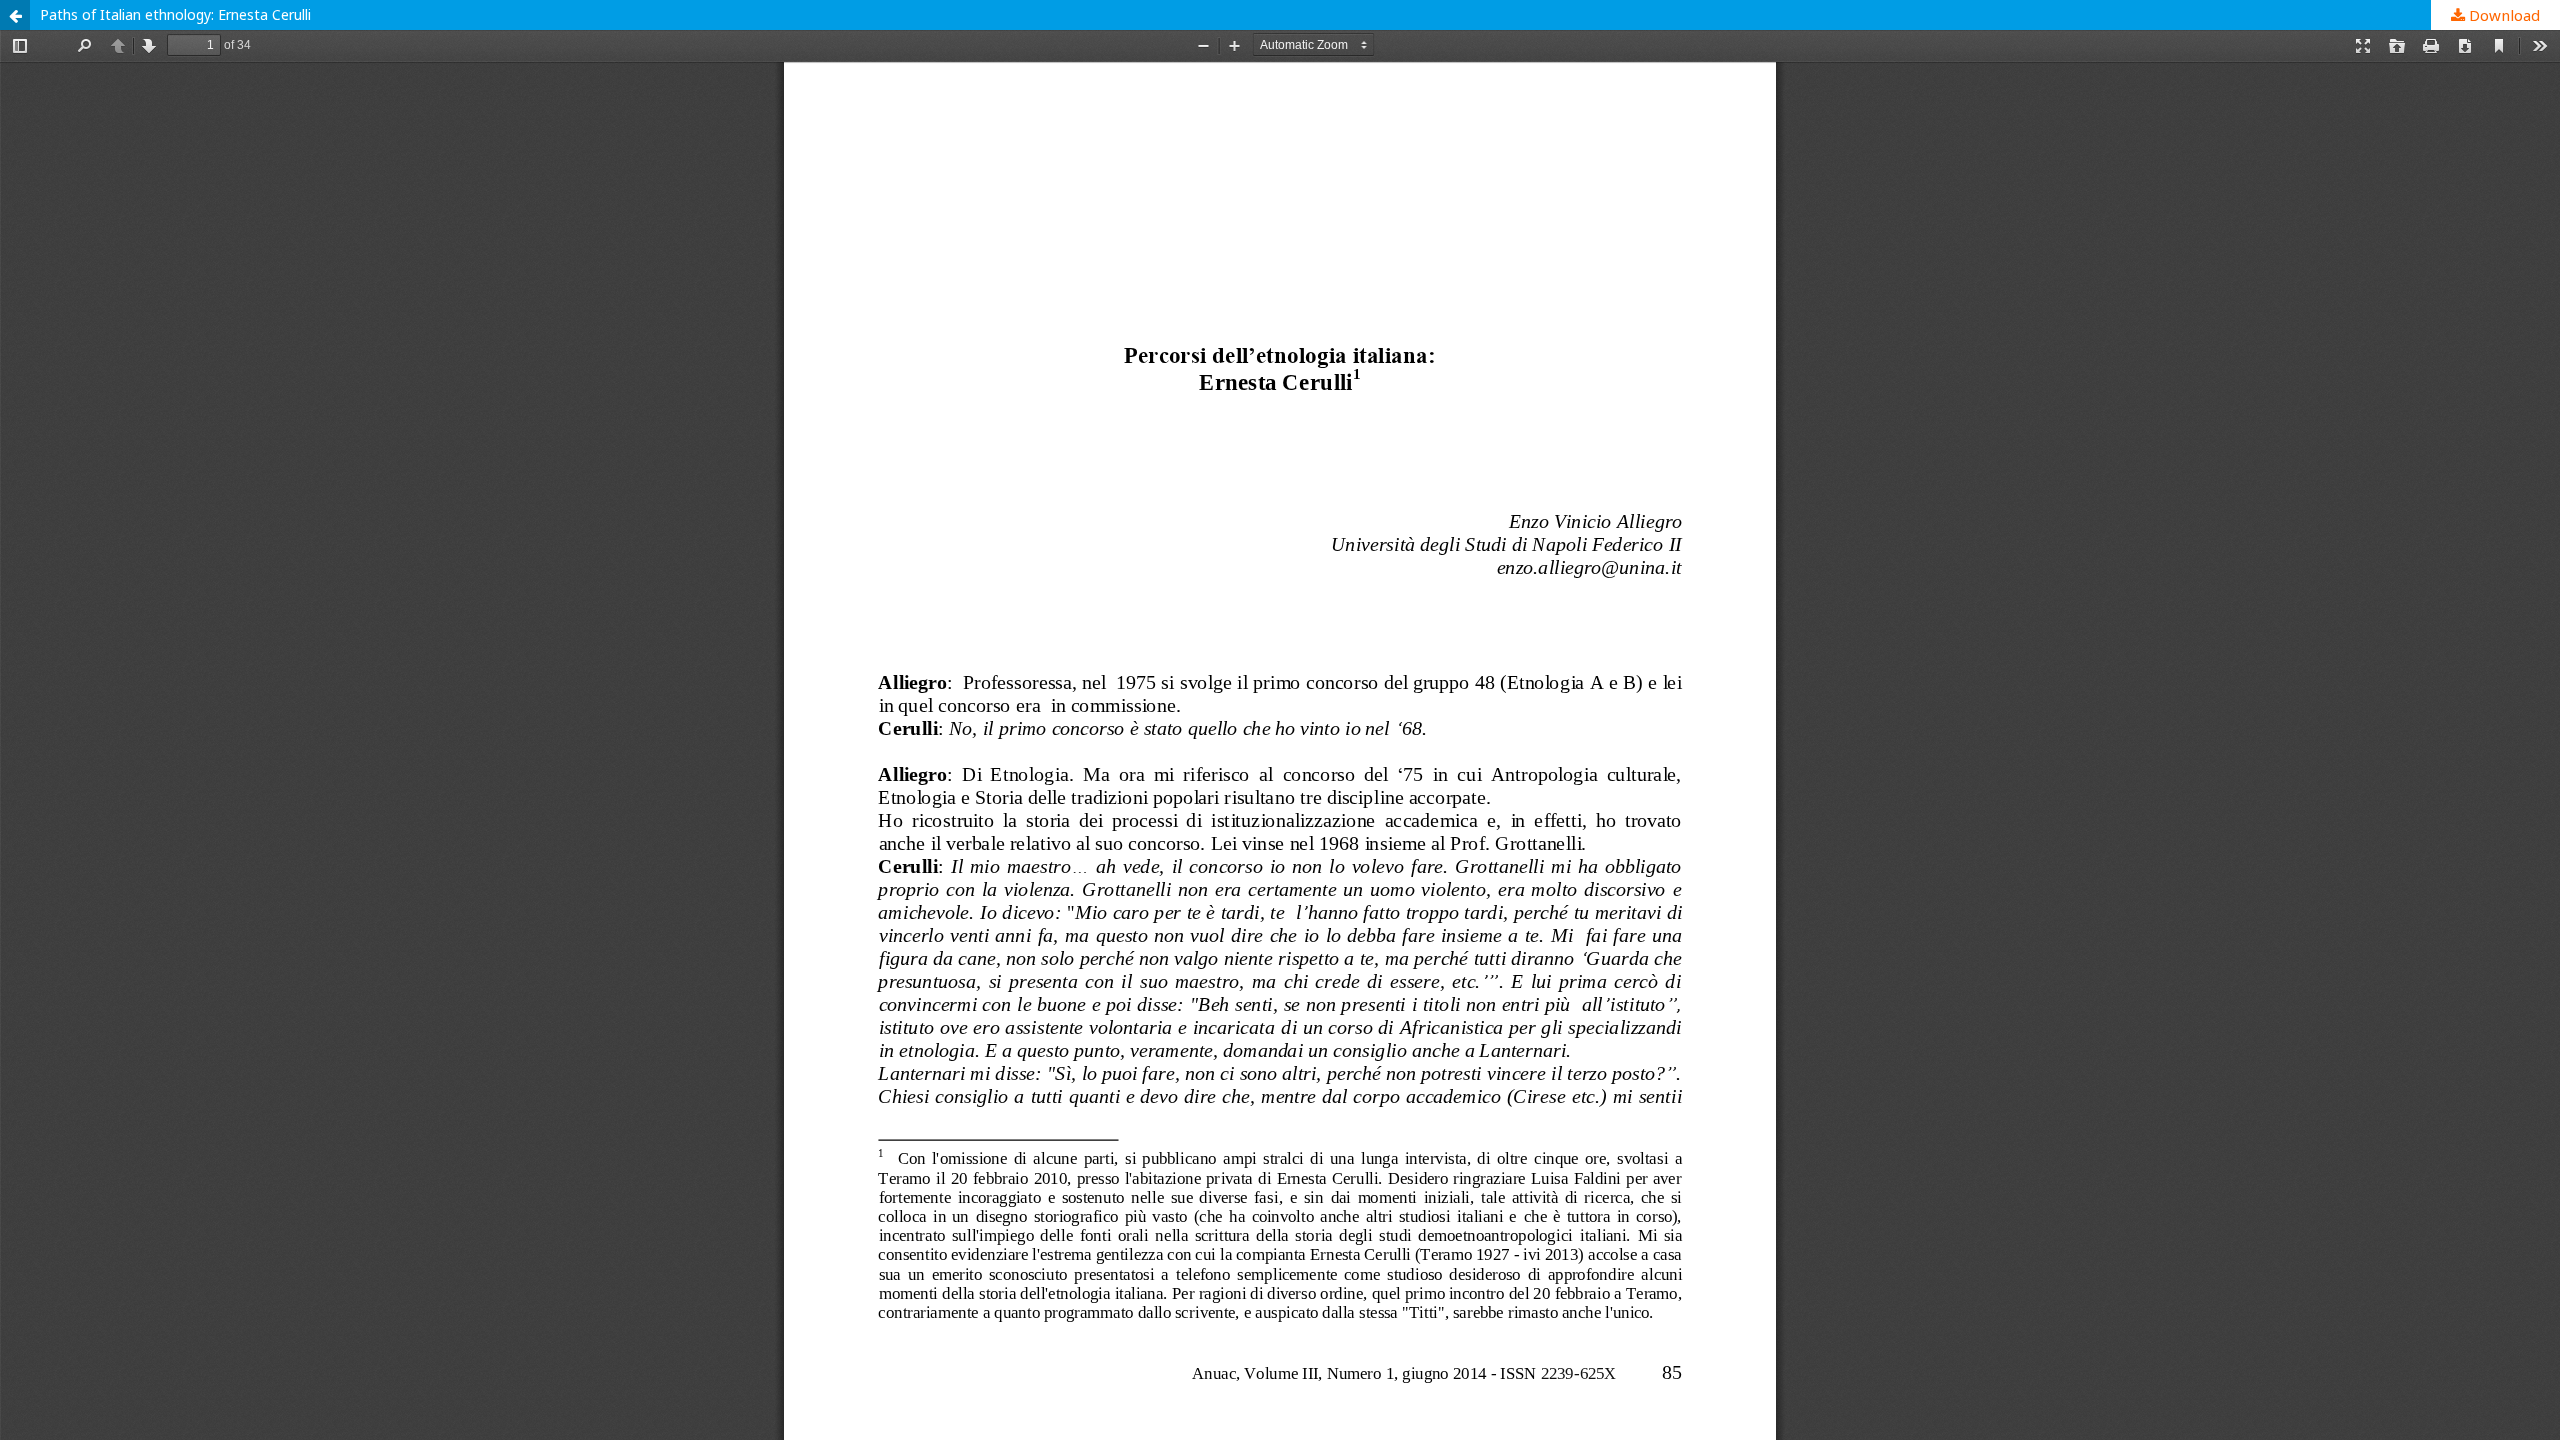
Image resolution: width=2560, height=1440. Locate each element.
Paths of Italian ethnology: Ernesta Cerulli (175, 14)
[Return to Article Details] (15, 15)
